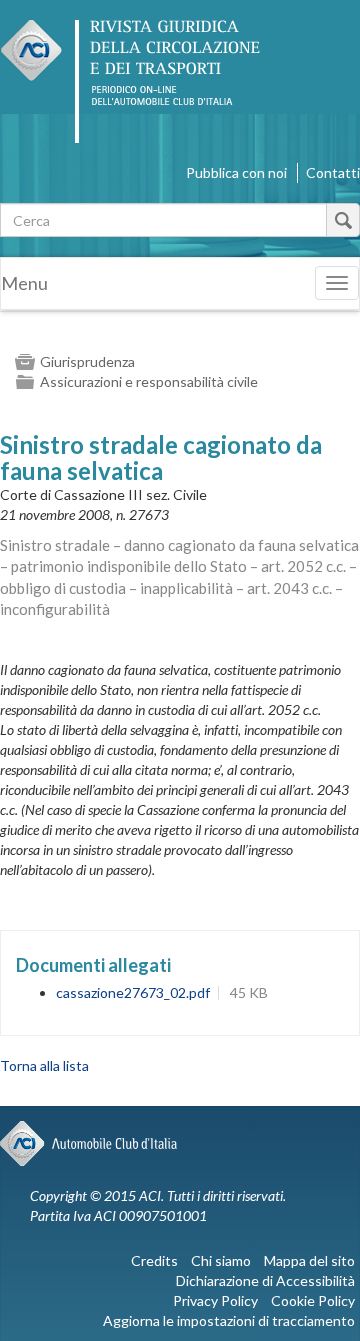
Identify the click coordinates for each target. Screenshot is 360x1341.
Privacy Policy (215, 1300)
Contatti (333, 172)
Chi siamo (221, 1260)
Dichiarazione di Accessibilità (265, 1280)
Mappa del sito (309, 1260)
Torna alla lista (44, 1065)
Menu (24, 283)
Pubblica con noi (236, 172)
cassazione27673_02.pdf (133, 992)
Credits (154, 1260)
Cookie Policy (313, 1300)
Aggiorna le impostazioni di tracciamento (229, 1320)
